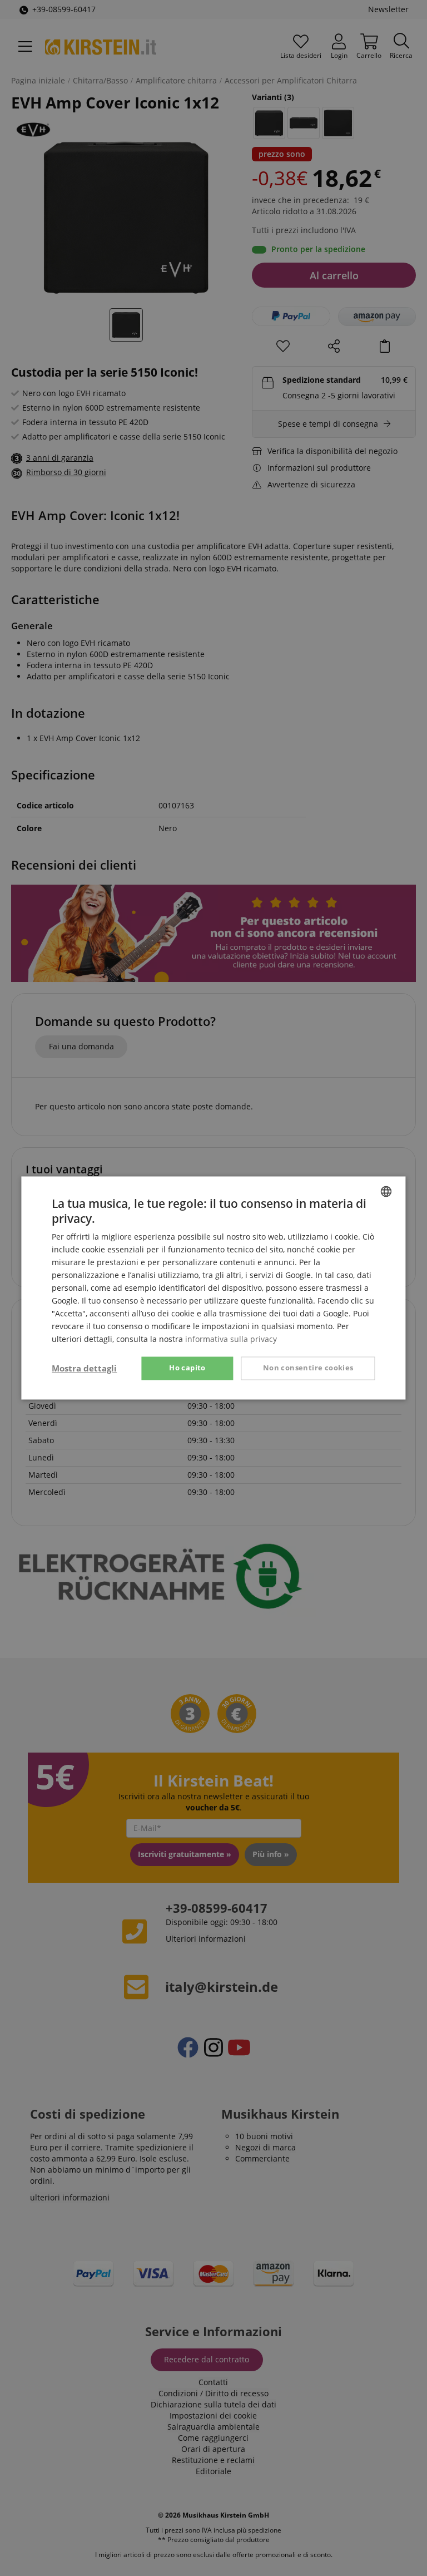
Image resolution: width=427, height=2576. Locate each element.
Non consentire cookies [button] (308, 1368)
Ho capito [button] (187, 1368)
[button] (84, 1369)
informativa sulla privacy (231, 1339)
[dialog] (213, 1288)
